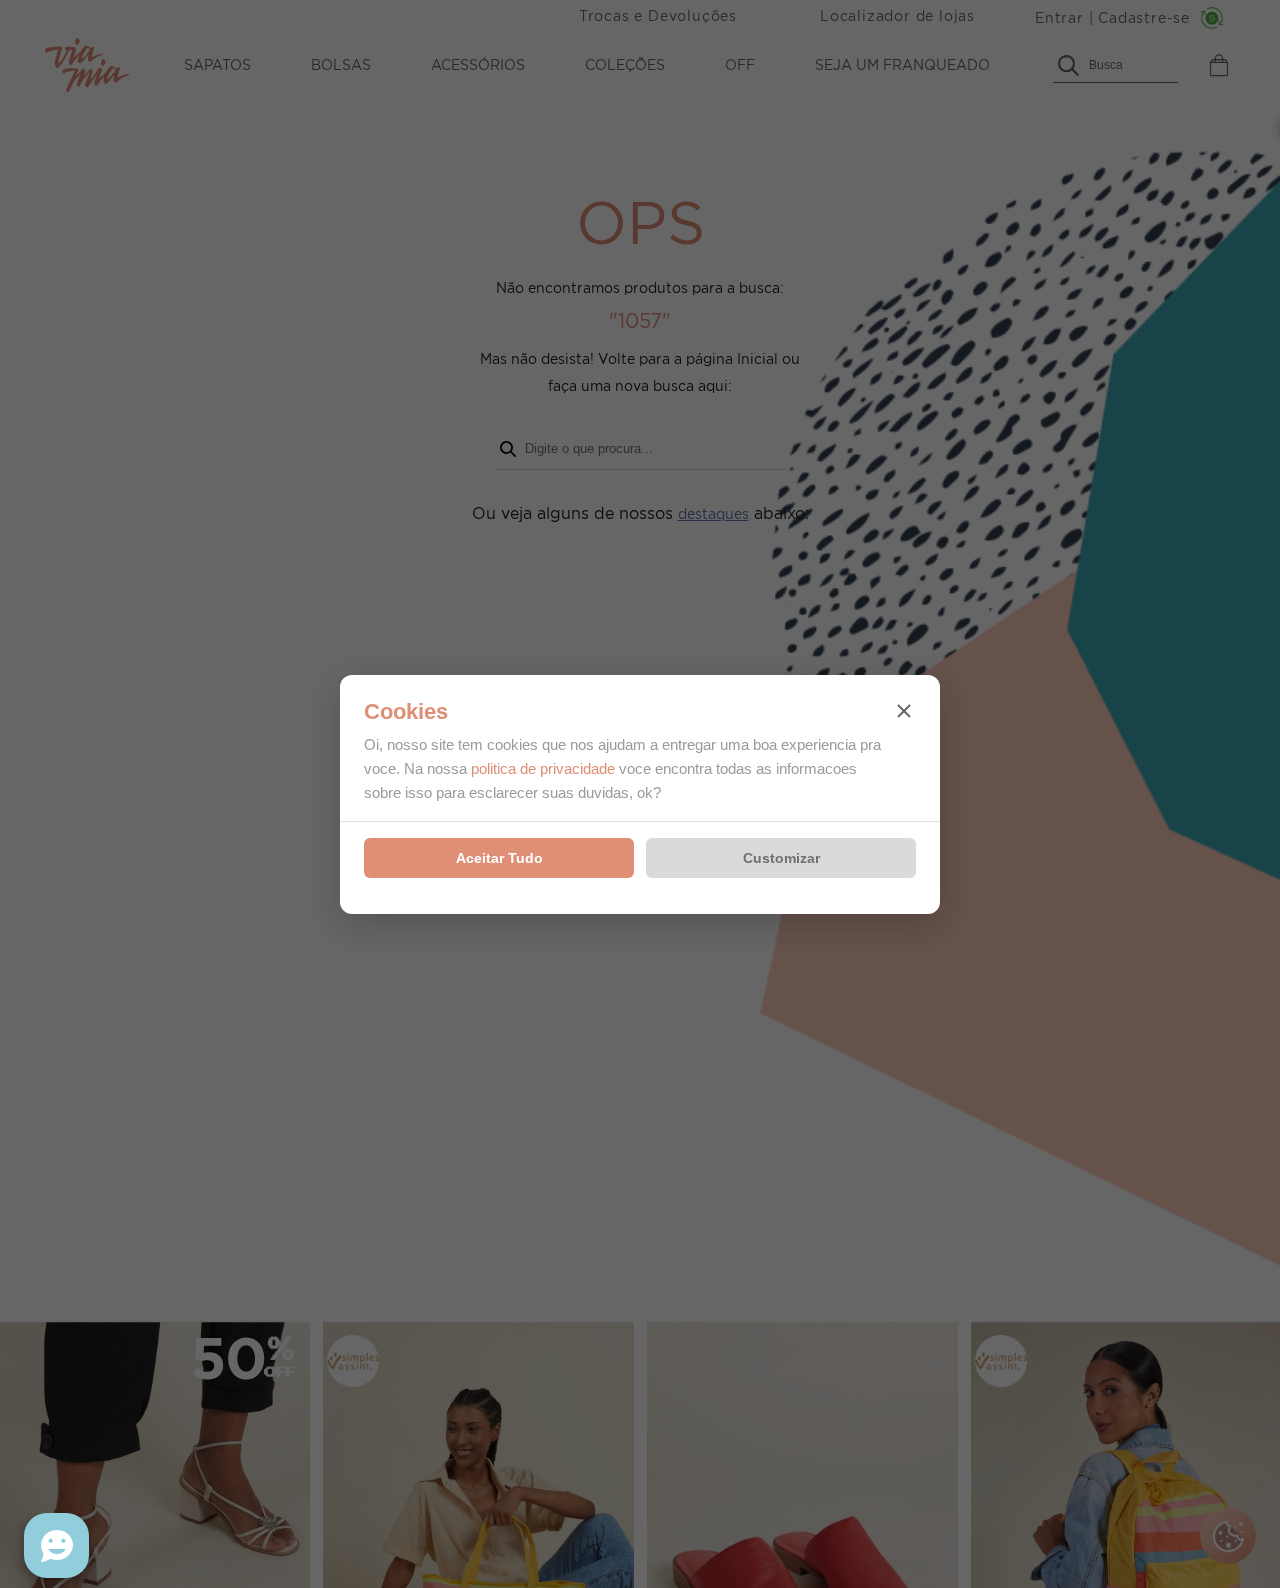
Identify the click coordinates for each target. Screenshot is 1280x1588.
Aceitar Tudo (499, 858)
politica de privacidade (543, 768)
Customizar (781, 858)
